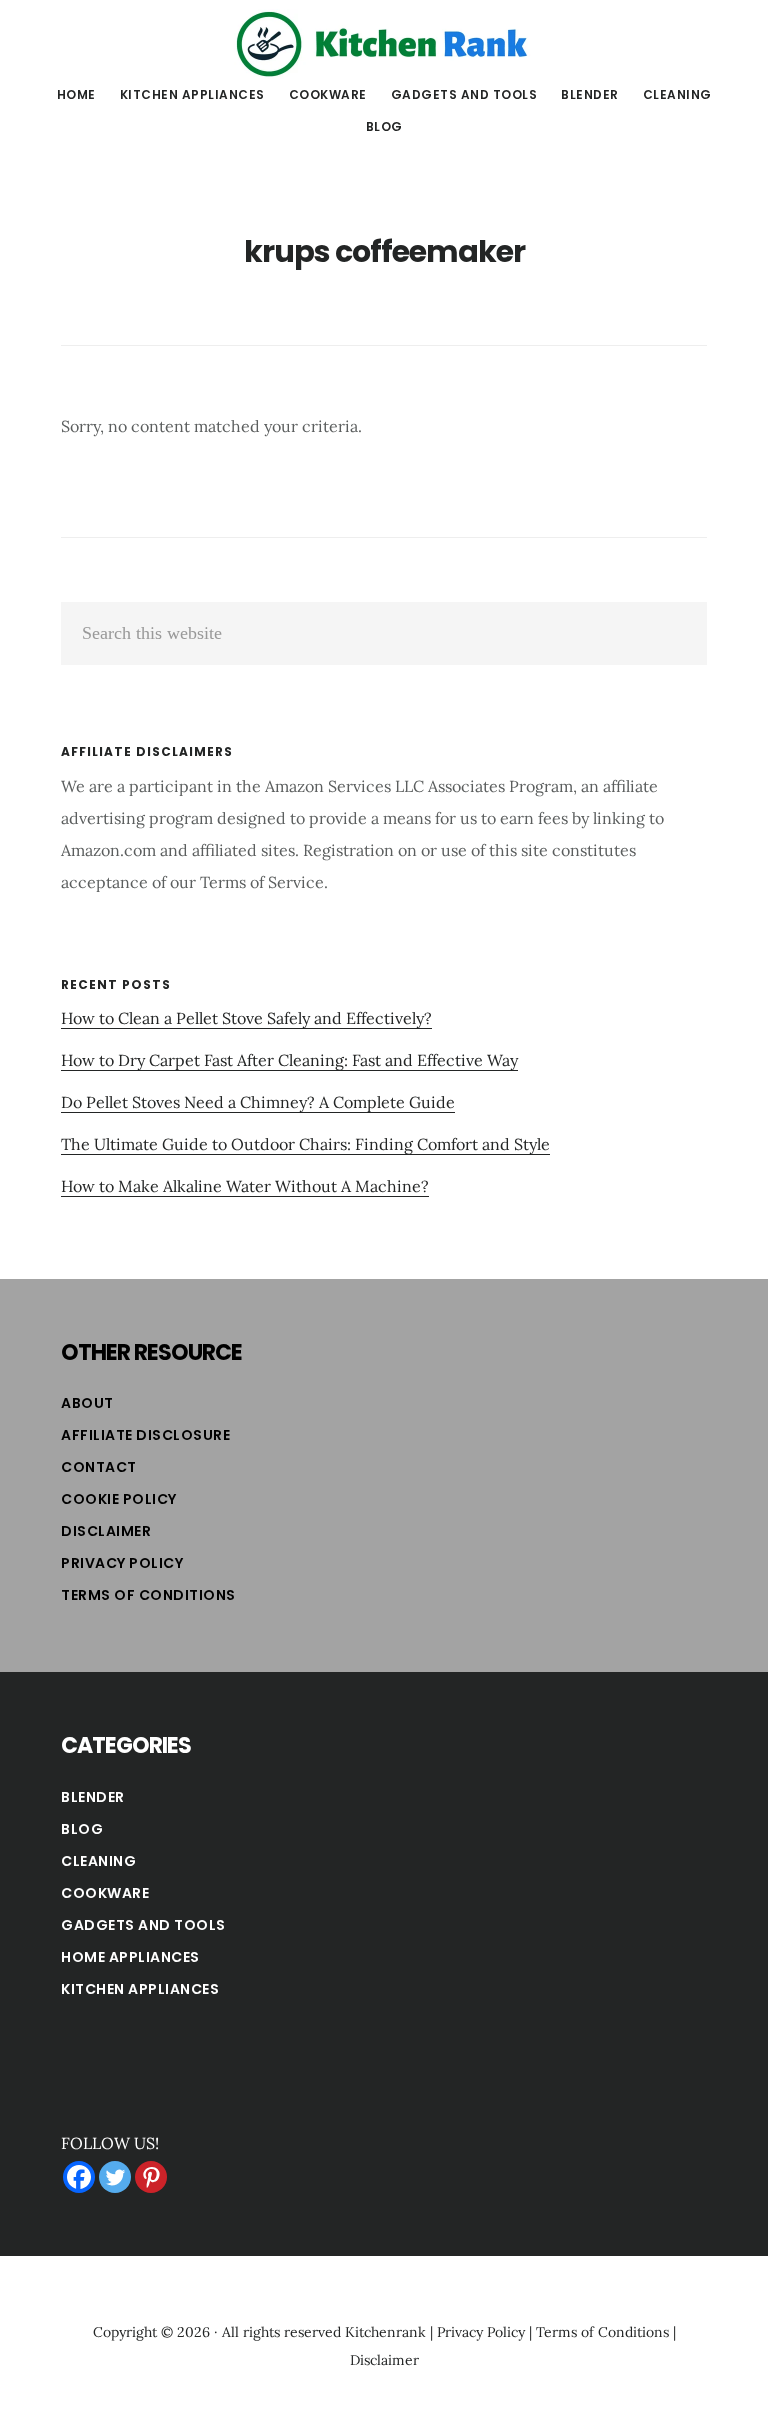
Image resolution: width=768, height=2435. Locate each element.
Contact (99, 1467)
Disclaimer (106, 1531)
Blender (93, 1797)
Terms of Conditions (148, 1595)
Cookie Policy (119, 1499)
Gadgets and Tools (143, 1925)
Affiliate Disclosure (145, 1435)
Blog (82, 1829)
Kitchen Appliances (140, 1989)
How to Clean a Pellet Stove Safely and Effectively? (246, 1018)
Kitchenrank (385, 2332)
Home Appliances (130, 1957)
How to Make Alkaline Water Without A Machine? (245, 1186)
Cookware (105, 1893)
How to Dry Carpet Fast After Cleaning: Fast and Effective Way (289, 1060)
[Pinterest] (151, 2177)
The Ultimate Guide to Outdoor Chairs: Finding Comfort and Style (305, 1144)
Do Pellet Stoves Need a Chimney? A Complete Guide (258, 1102)
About (87, 1403)
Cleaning (98, 1861)
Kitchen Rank (384, 44)
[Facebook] (79, 2177)
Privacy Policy (122, 1563)
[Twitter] (115, 2177)
